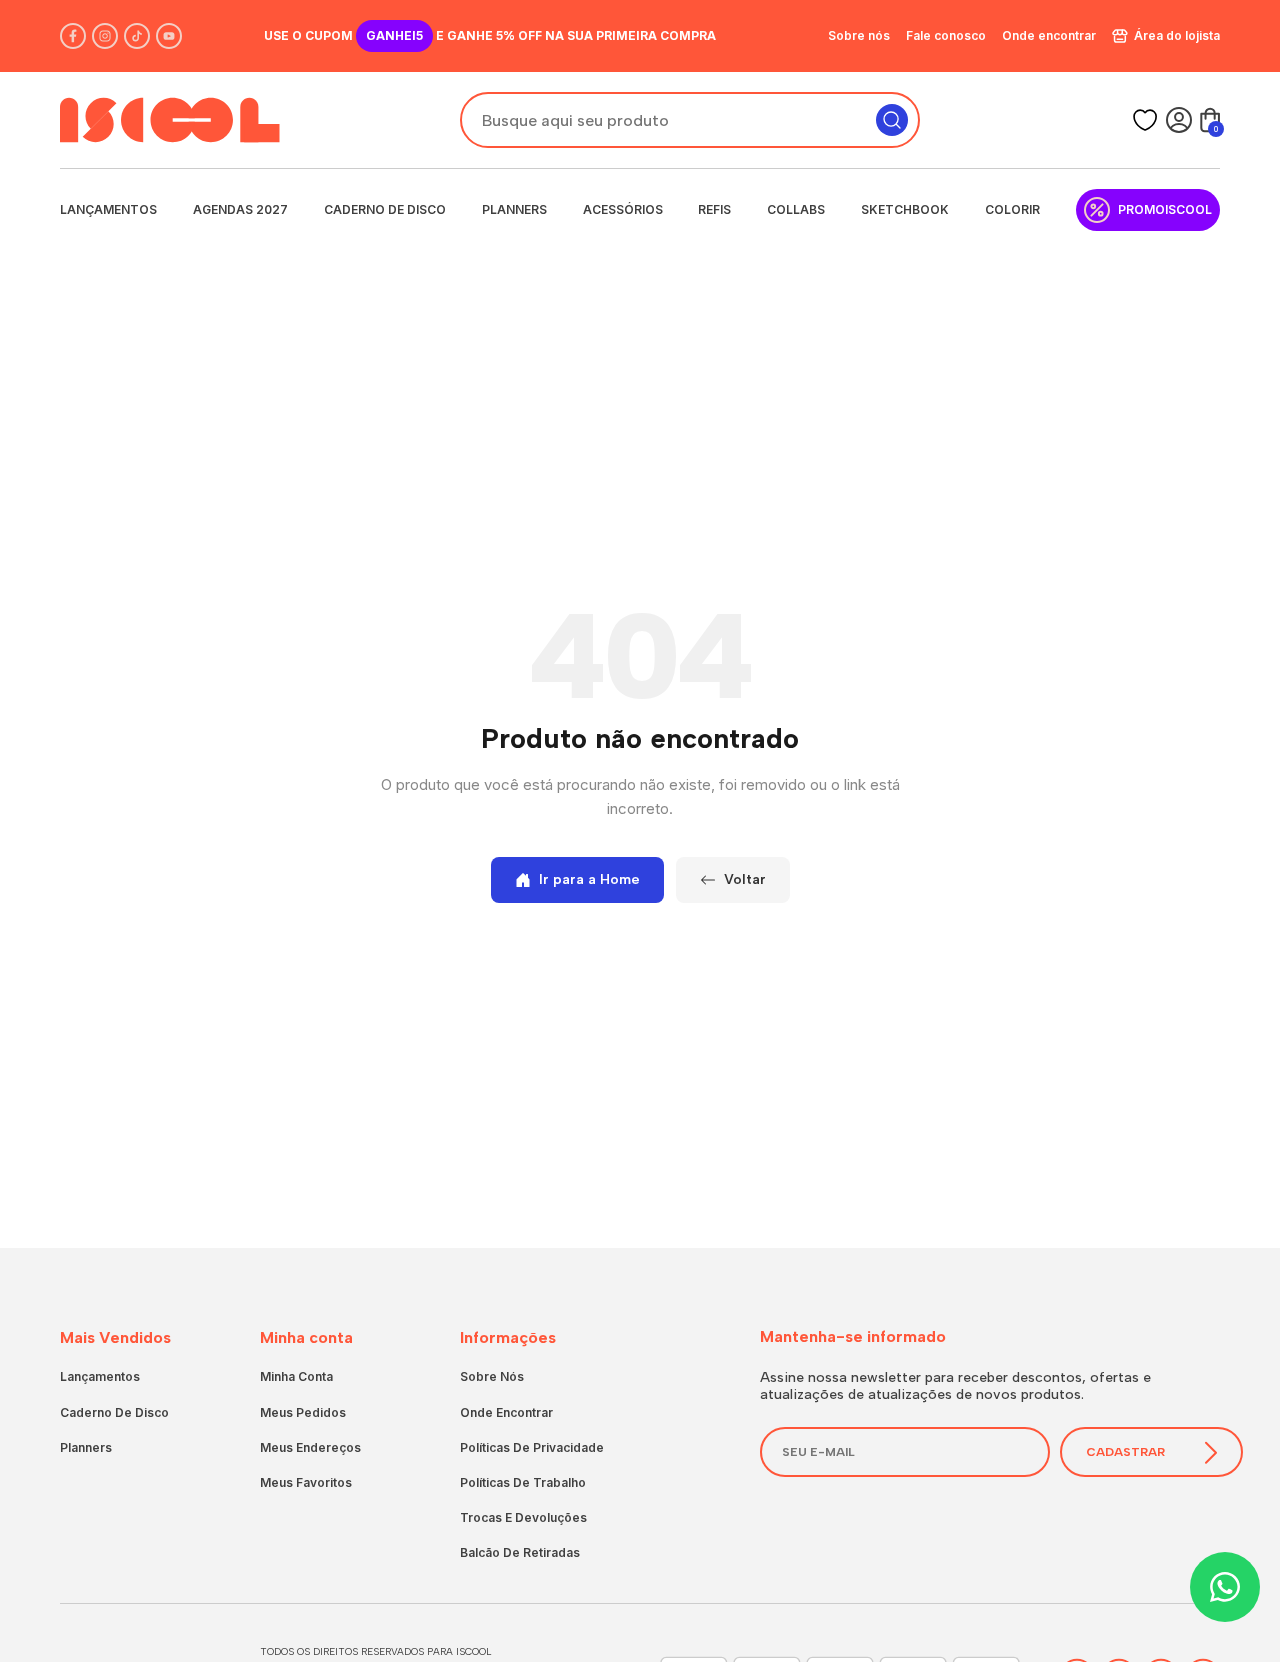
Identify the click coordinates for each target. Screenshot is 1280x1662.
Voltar (745, 879)
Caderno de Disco (385, 209)
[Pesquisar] (892, 120)
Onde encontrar (1049, 35)
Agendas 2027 (240, 209)
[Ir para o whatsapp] (1225, 1587)
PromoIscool (1165, 209)
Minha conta (296, 1376)
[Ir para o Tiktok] (137, 36)
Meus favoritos (306, 1482)
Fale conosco (946, 35)
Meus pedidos (303, 1412)
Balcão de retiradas (520, 1552)
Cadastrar (1125, 1452)
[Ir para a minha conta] (1179, 120)
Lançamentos (108, 209)
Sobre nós (859, 35)
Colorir (1012, 209)
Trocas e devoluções (523, 1517)
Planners (514, 209)
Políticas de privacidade (532, 1447)
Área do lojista (1177, 35)
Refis (714, 209)
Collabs (796, 209)
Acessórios (623, 209)
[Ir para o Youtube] (169, 36)
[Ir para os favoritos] (1145, 120)
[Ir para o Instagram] (105, 36)
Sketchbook (905, 209)
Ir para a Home (589, 879)
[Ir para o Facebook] (73, 36)
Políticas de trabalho (523, 1482)
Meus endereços (310, 1447)
